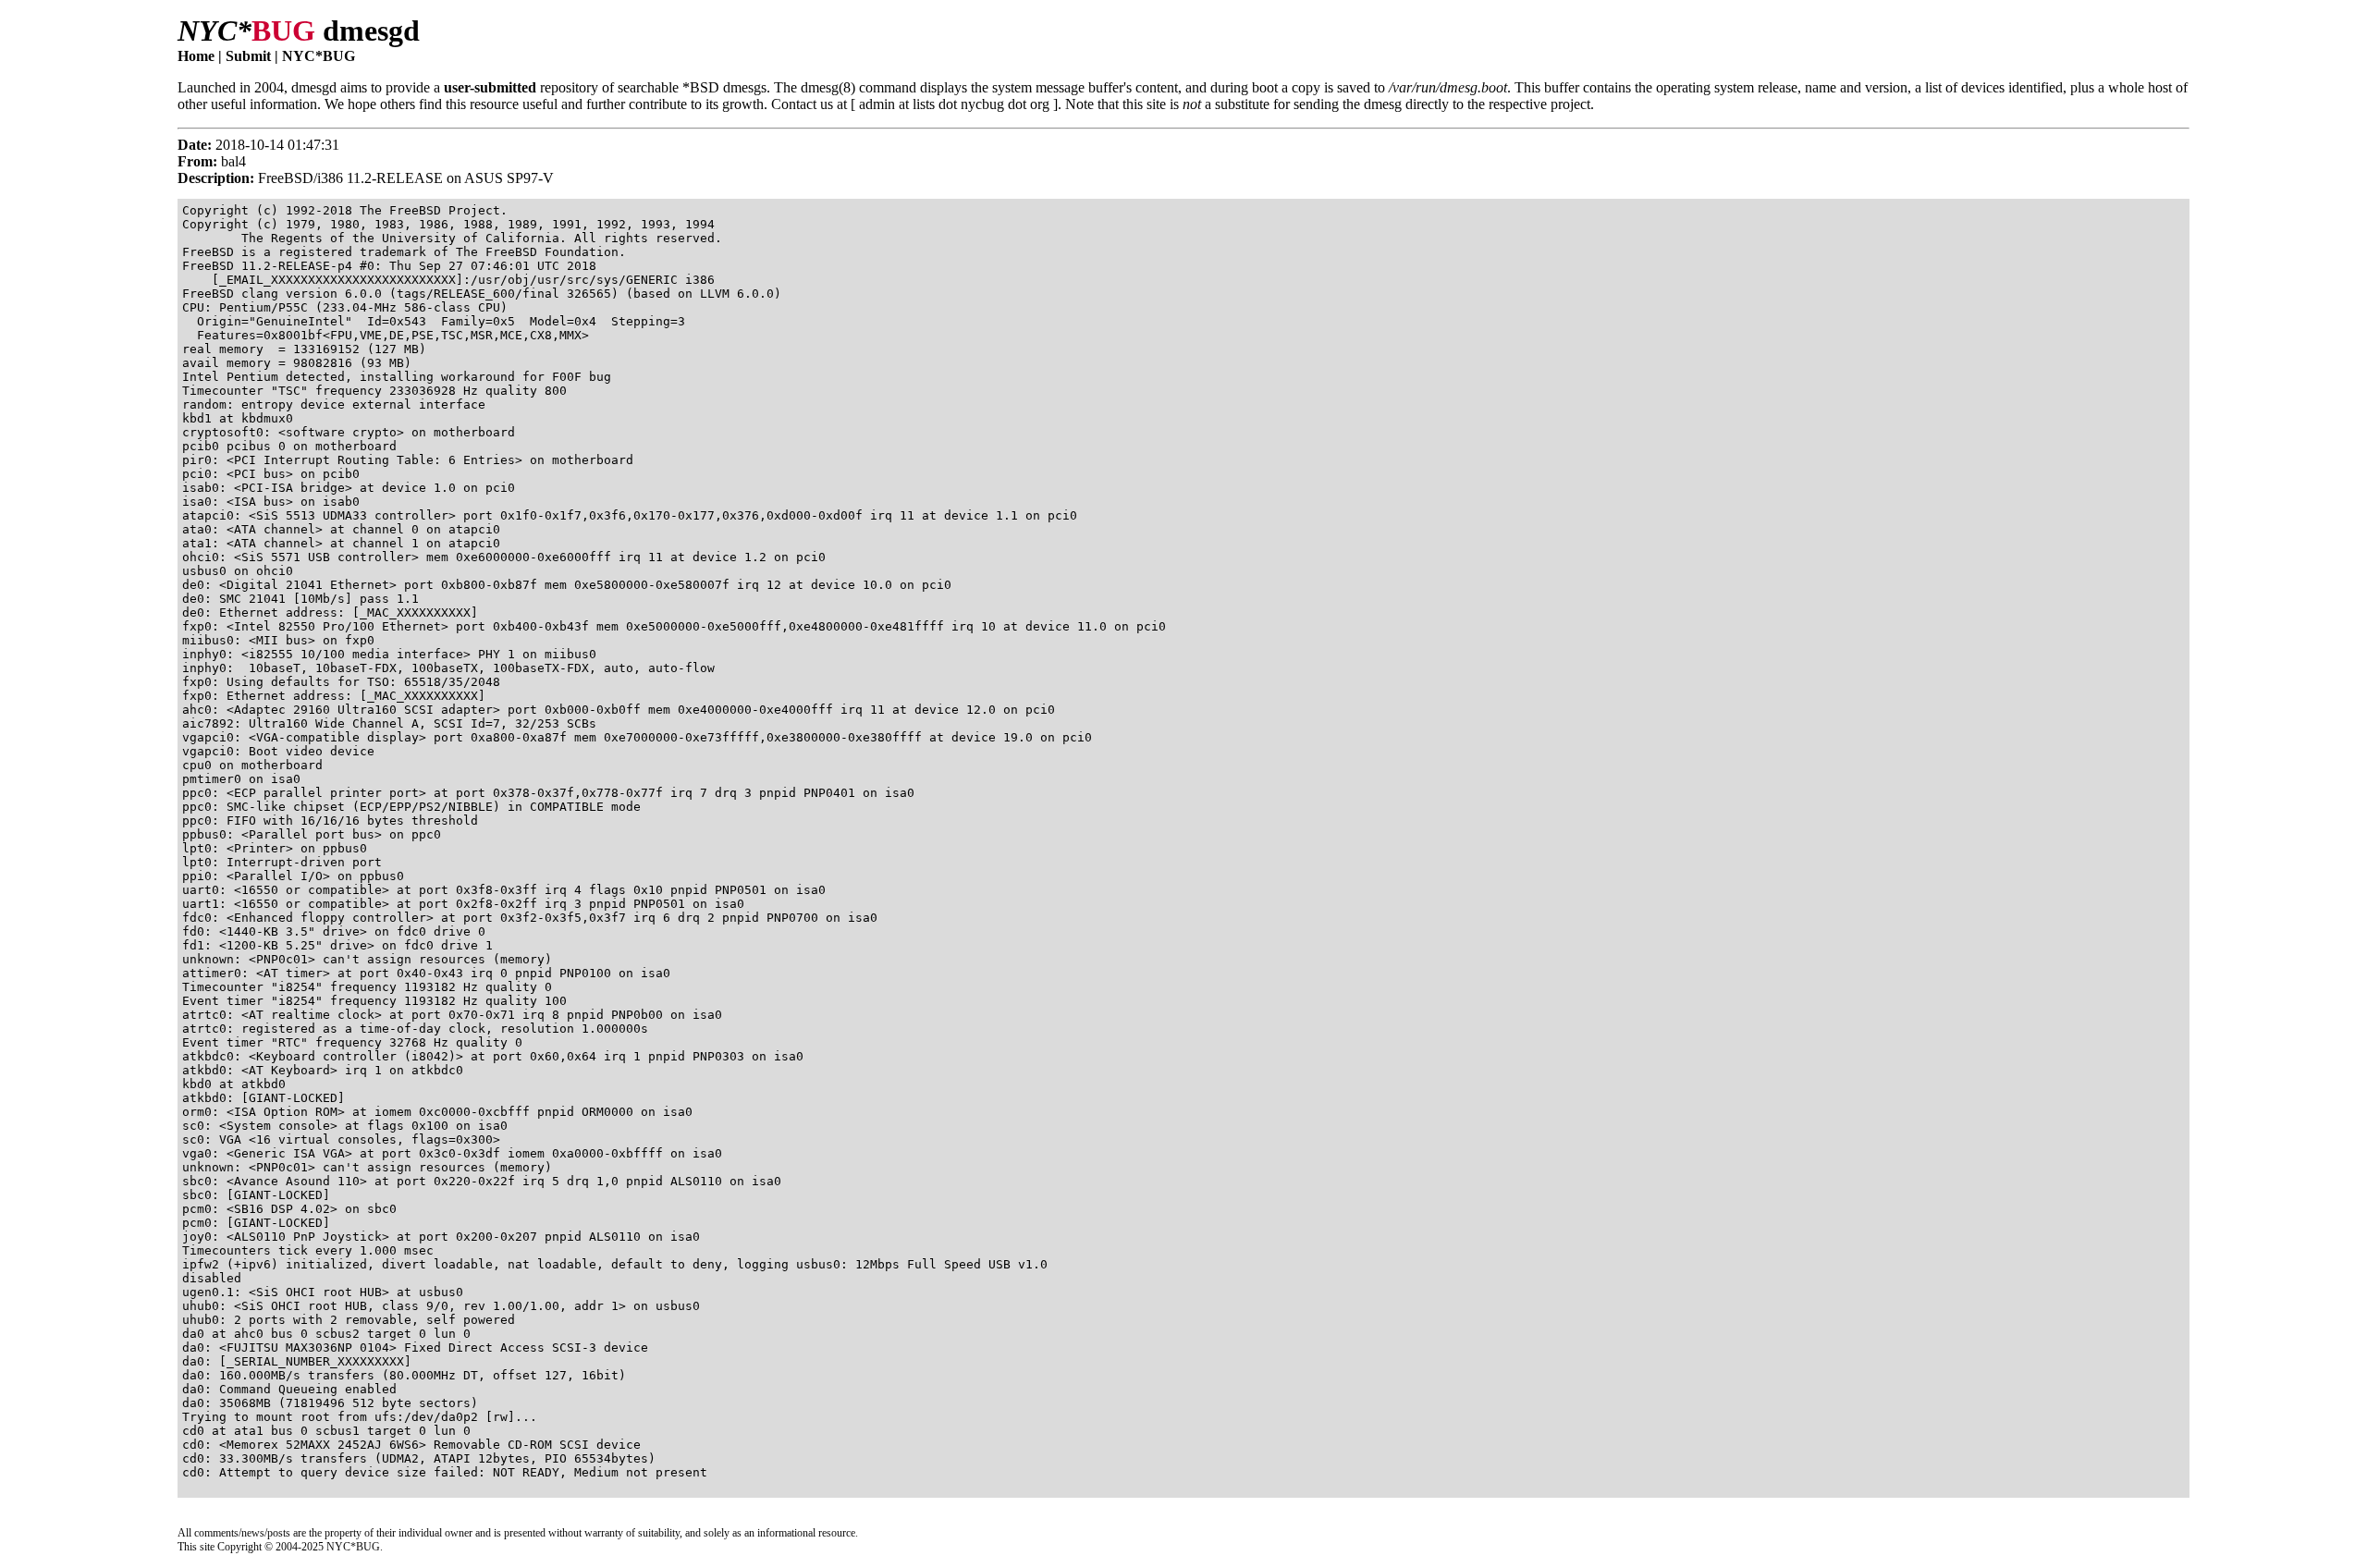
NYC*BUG (319, 56)
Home (196, 56)
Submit (248, 56)
